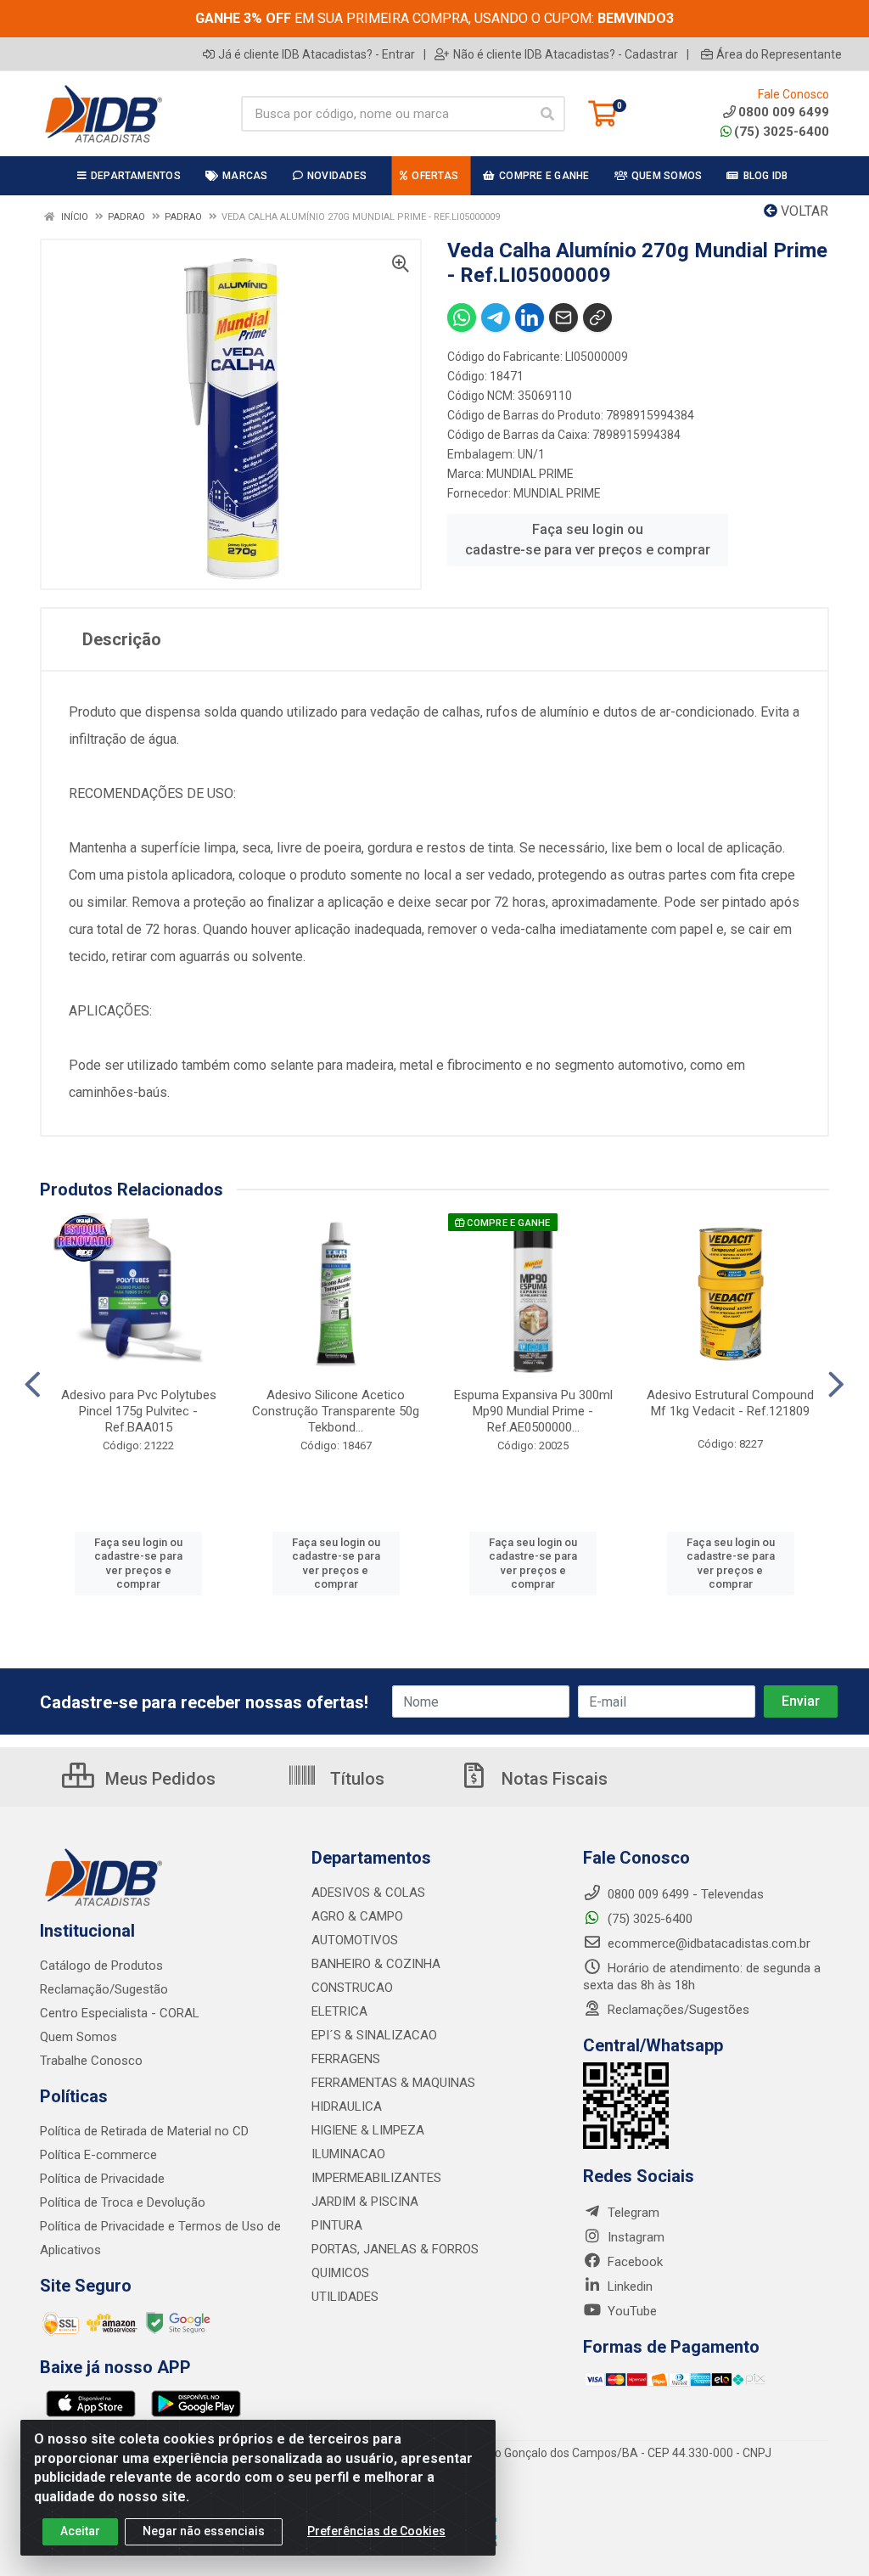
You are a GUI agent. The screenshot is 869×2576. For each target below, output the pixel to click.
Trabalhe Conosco (91, 2061)
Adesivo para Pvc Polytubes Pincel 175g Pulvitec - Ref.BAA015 (139, 1411)
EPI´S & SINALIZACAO (374, 2035)
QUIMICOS (340, 2273)
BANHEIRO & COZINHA (376, 1964)
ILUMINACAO (348, 2154)
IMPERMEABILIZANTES (376, 2178)
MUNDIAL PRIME (530, 474)
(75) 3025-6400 (782, 132)
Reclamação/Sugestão (104, 1989)
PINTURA (337, 2225)
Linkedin (628, 2286)
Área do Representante (779, 54)
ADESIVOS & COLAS (368, 1893)
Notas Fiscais (552, 1779)
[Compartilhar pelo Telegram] (496, 318)
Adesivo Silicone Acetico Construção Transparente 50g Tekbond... (336, 1411)
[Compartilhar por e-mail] (563, 318)
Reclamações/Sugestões (677, 2010)
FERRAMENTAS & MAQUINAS (393, 2083)
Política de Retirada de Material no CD (144, 2131)
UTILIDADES (345, 2297)
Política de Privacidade (102, 2179)
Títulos (355, 1779)
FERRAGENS (346, 2059)
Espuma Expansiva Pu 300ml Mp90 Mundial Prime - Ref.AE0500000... (533, 1411)
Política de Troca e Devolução (123, 2202)
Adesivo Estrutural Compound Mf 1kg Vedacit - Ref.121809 (730, 1403)
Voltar (803, 211)
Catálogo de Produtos (101, 1966)
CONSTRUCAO (352, 1988)
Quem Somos (78, 2037)
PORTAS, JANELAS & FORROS (395, 2249)
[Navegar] (33, 1385)
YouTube (631, 2311)
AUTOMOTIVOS (355, 1940)
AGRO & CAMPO (357, 1916)
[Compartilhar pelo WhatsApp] (462, 318)
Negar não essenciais (204, 2531)
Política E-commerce (98, 2155)
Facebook (634, 2262)
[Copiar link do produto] (597, 318)
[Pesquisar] (547, 114)
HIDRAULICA (347, 2106)
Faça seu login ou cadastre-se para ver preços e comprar (588, 540)
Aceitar (80, 2531)
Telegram (632, 2213)
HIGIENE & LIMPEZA (368, 2130)
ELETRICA (339, 2011)
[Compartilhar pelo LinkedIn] (530, 318)
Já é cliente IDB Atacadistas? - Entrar (317, 54)
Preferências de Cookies (376, 2531)
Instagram (634, 2237)
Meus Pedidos (158, 1779)
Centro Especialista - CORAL (120, 2013)
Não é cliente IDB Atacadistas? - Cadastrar (566, 54)
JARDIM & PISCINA (365, 2202)
